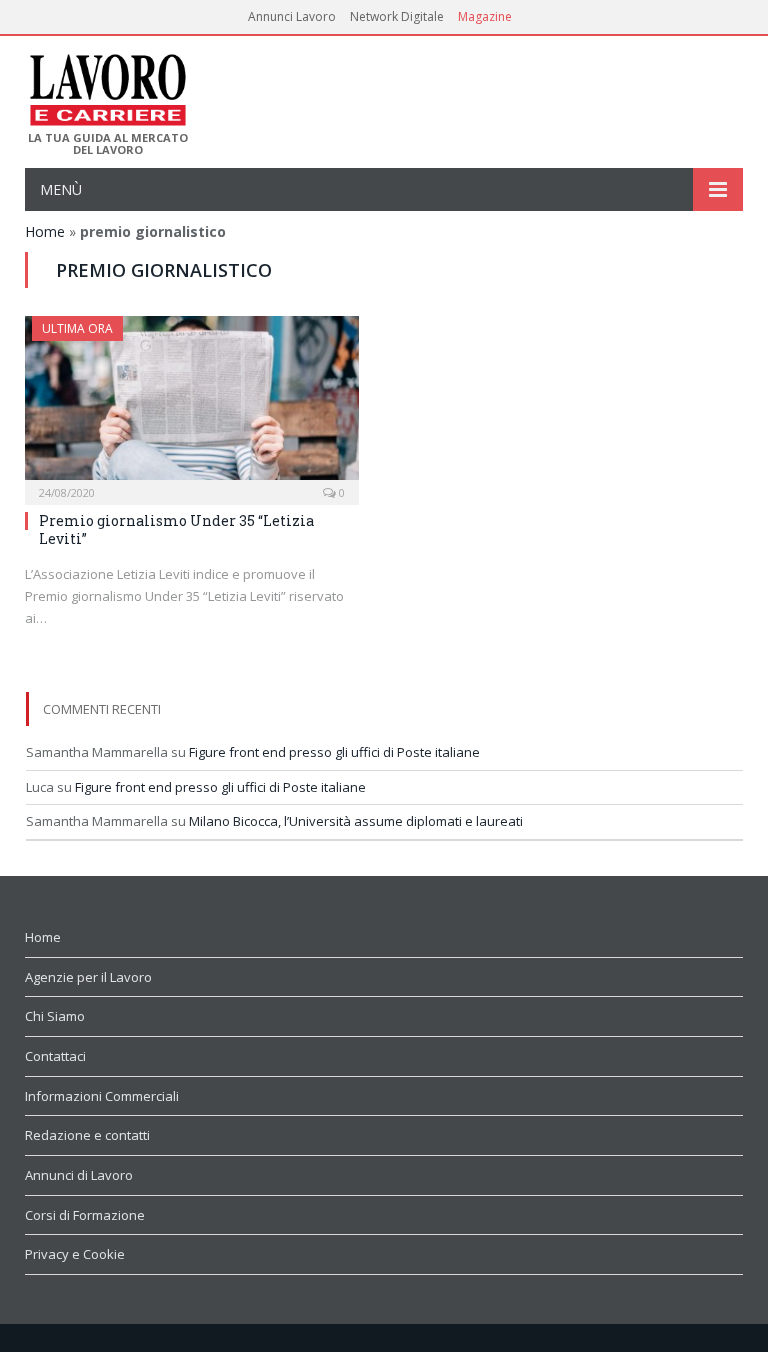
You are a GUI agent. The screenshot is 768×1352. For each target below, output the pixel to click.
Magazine (485, 16)
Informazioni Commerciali (102, 1096)
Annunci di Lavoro (79, 1175)
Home (45, 231)
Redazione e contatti (87, 1135)
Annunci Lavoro (292, 16)
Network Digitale (397, 16)
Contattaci (55, 1056)
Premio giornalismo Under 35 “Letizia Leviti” (176, 529)
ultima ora (77, 328)
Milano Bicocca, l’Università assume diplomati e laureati (356, 821)
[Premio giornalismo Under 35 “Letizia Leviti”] (192, 404)
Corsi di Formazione (85, 1215)
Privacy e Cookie (75, 1254)
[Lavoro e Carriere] (106, 84)
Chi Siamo (55, 1016)
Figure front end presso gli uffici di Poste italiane (334, 752)
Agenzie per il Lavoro (88, 977)
